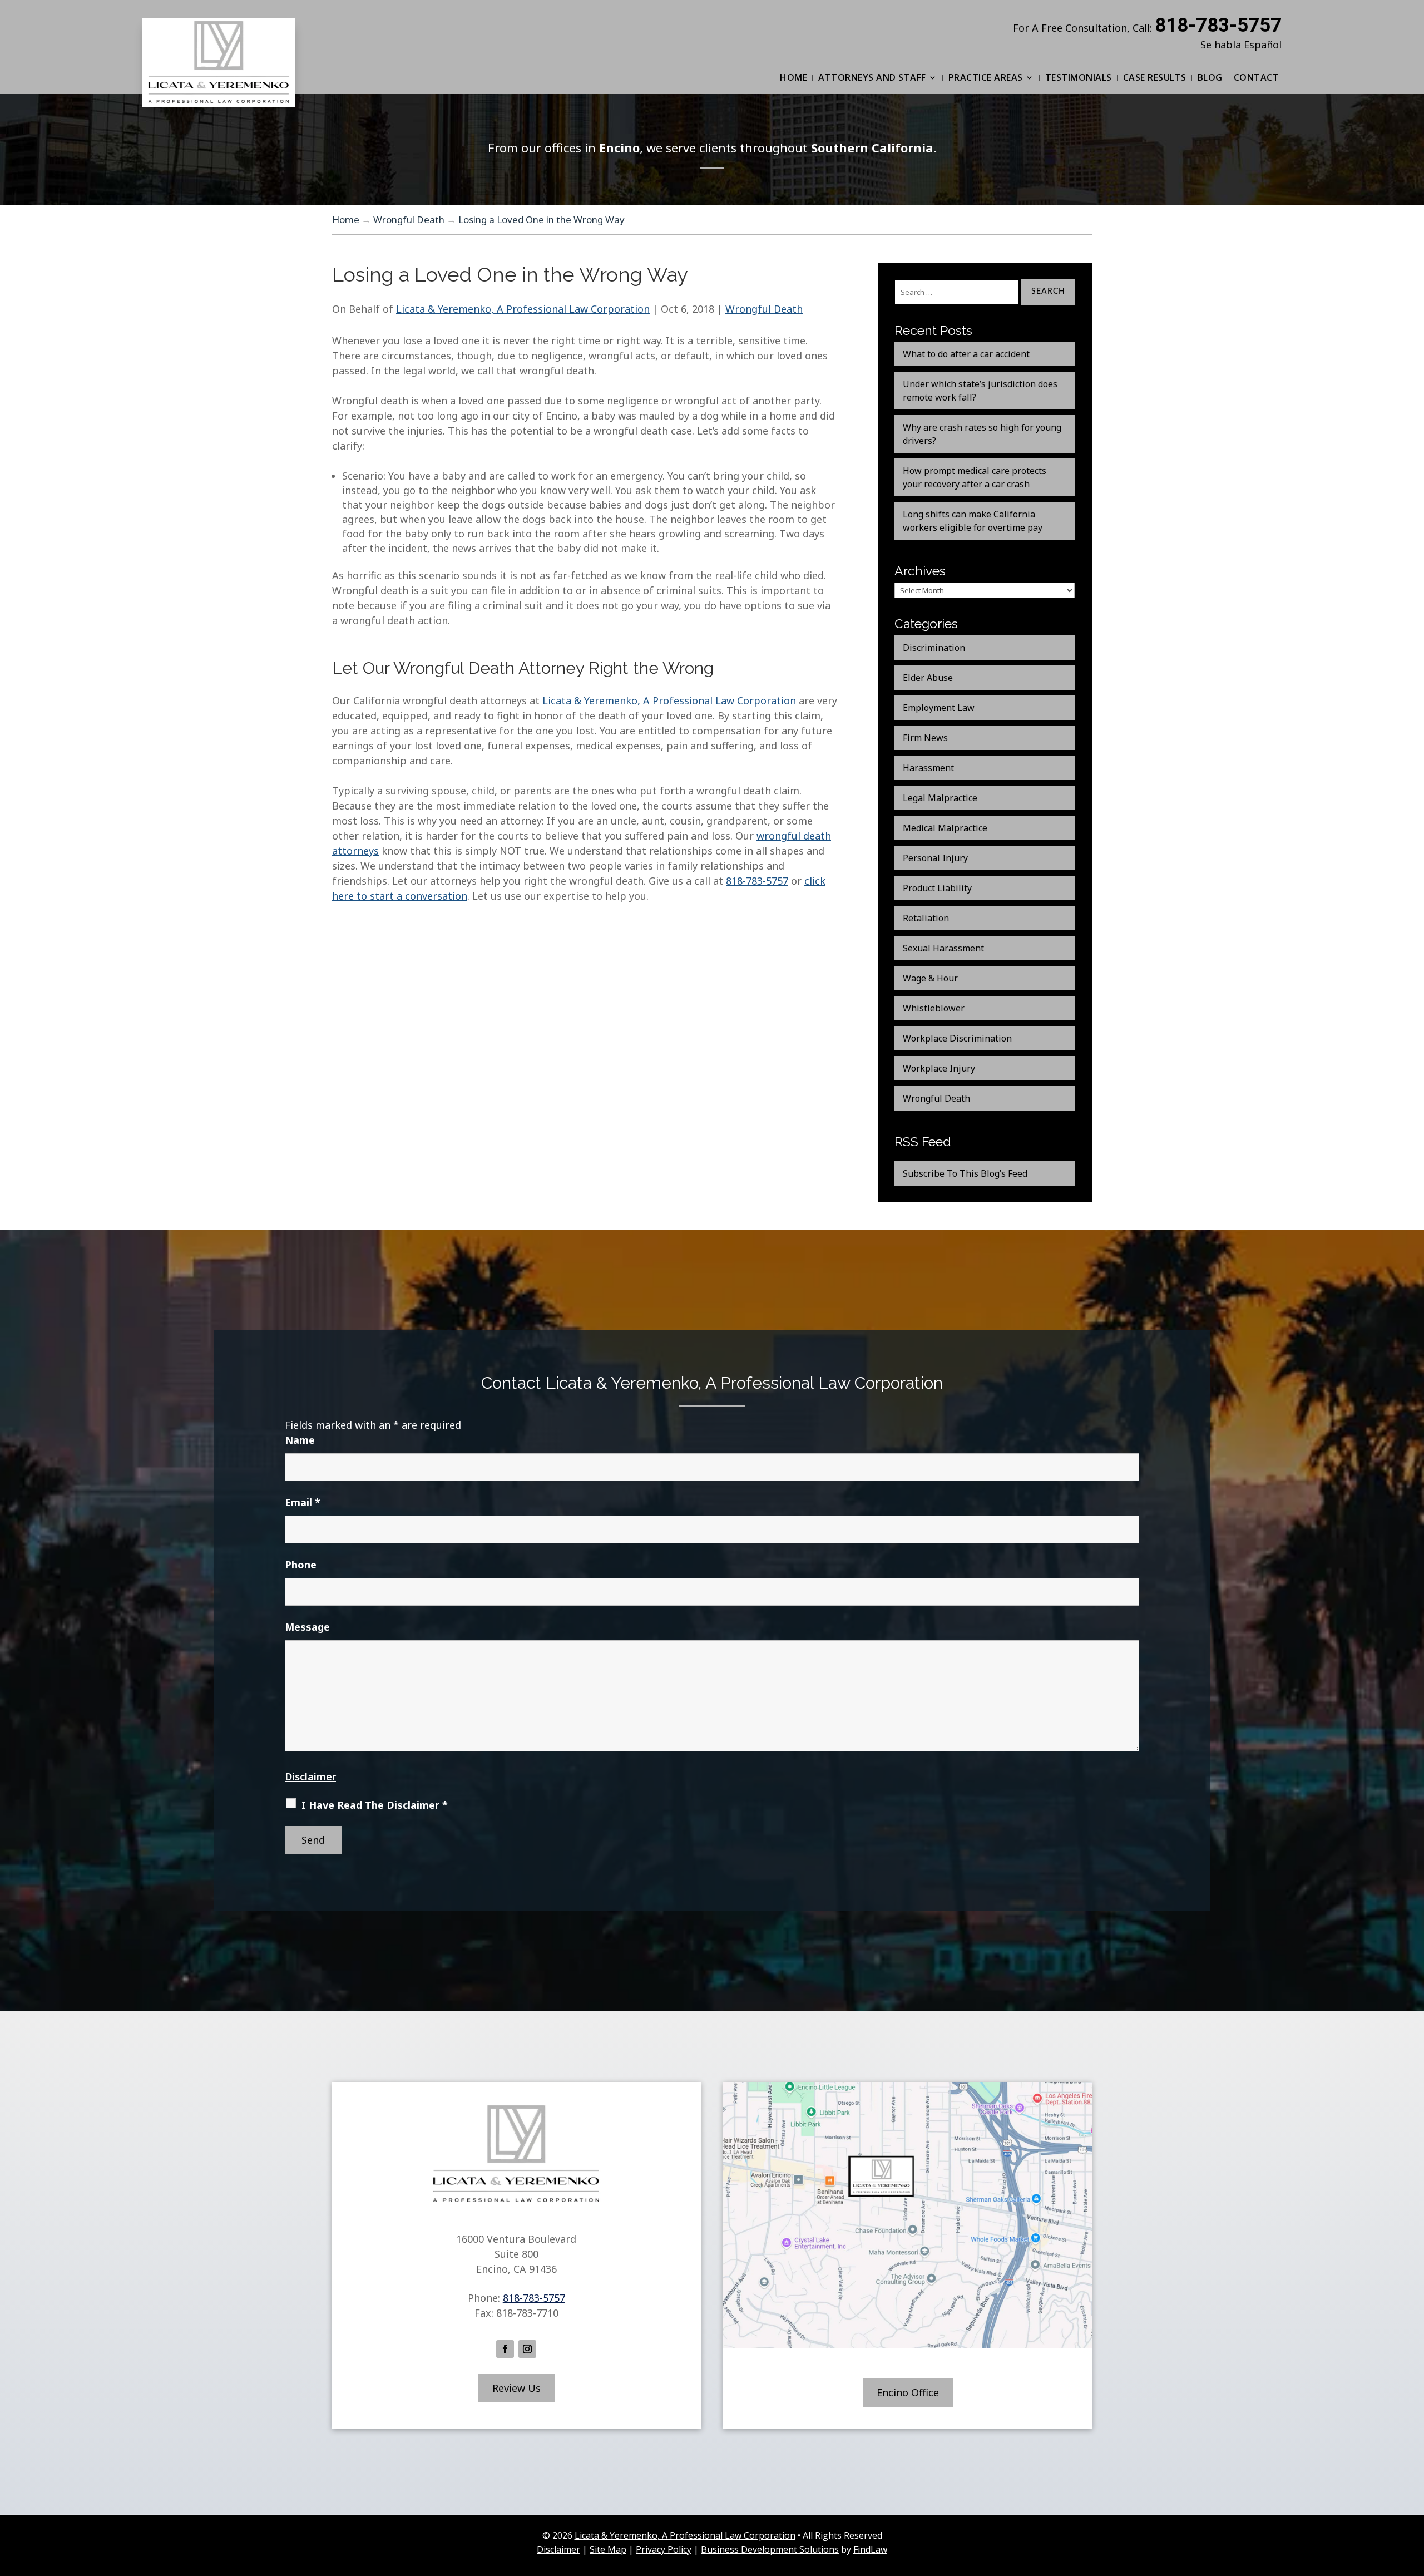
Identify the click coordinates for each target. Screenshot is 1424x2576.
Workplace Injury (939, 1068)
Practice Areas (986, 77)
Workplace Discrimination (957, 1038)
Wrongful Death (764, 309)
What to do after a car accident (966, 354)
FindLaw (870, 2549)
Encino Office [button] (908, 2392)
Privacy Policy (664, 2549)
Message (307, 1627)
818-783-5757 (1218, 25)
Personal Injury (935, 858)
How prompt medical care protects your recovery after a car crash (975, 477)
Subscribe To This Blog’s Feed (965, 1173)
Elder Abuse (928, 678)
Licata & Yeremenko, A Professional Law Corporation (523, 309)
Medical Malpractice (945, 828)
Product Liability (937, 888)
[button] (1413, 2495)
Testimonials (1079, 77)
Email (303, 1502)
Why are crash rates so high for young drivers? (982, 434)
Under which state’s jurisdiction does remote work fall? (980, 391)
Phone (301, 1565)
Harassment (928, 768)
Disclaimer (310, 1776)
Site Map (608, 2549)
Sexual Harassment (943, 948)
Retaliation (926, 918)
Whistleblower (934, 1008)
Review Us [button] (516, 2388)
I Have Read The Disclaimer (375, 1805)
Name (300, 1440)
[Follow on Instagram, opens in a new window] (527, 2349)
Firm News (925, 738)
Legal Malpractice (940, 798)
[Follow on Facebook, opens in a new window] (505, 2349)
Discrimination (934, 648)
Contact (1257, 77)
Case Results (1155, 77)
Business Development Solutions (770, 2549)
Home (793, 77)
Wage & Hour (930, 978)
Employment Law (939, 708)
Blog (1210, 77)
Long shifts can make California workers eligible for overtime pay (973, 521)
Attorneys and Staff (872, 77)
